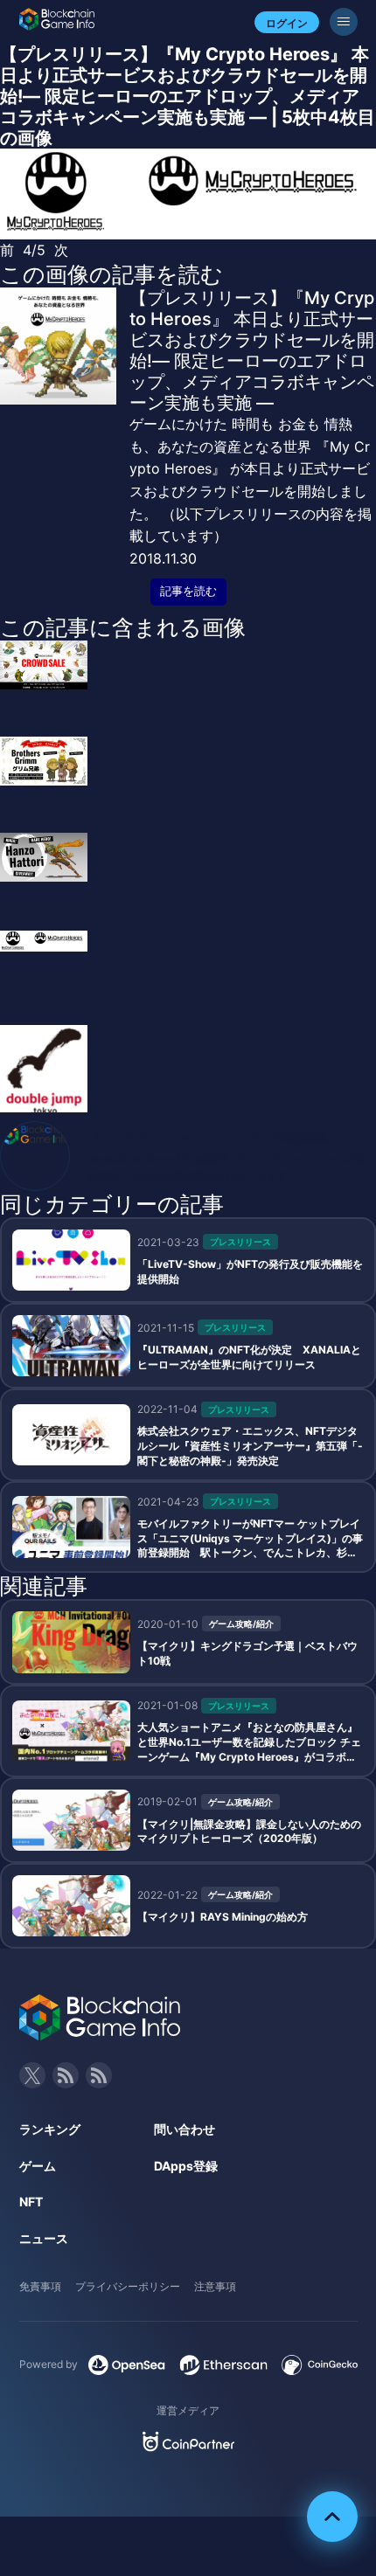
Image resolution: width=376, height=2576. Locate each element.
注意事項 (215, 2286)
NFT (31, 2202)
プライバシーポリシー (128, 2286)
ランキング (50, 2129)
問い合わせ (185, 2129)
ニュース (44, 2238)
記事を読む (188, 591)
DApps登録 (186, 2166)
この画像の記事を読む (111, 274)
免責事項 (40, 2286)
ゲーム (38, 2166)
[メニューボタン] (344, 22)
